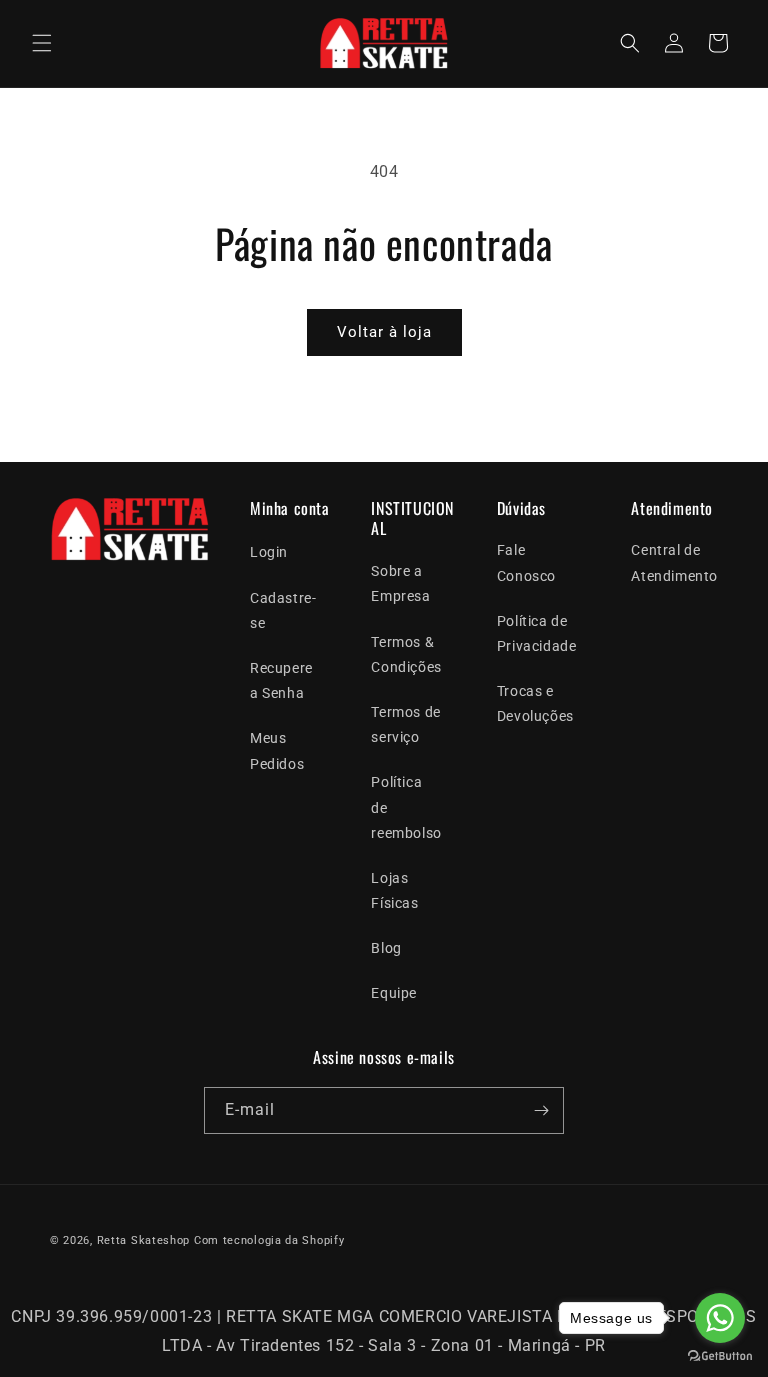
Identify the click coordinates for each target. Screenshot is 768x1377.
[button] (42, 43)
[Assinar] (541, 1110)
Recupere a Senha (281, 680)
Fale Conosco (526, 562)
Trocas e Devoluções (535, 703)
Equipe (394, 993)
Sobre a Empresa (400, 583)
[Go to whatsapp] (720, 1318)
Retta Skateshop (144, 1240)
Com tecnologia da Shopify (269, 1240)
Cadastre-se (283, 610)
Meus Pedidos (277, 750)
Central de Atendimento (674, 562)
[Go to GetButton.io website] (720, 1356)
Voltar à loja (384, 332)
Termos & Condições (406, 654)
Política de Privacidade (537, 633)
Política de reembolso (406, 807)
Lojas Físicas (394, 890)
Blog (386, 948)
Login (269, 552)
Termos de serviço (405, 724)
